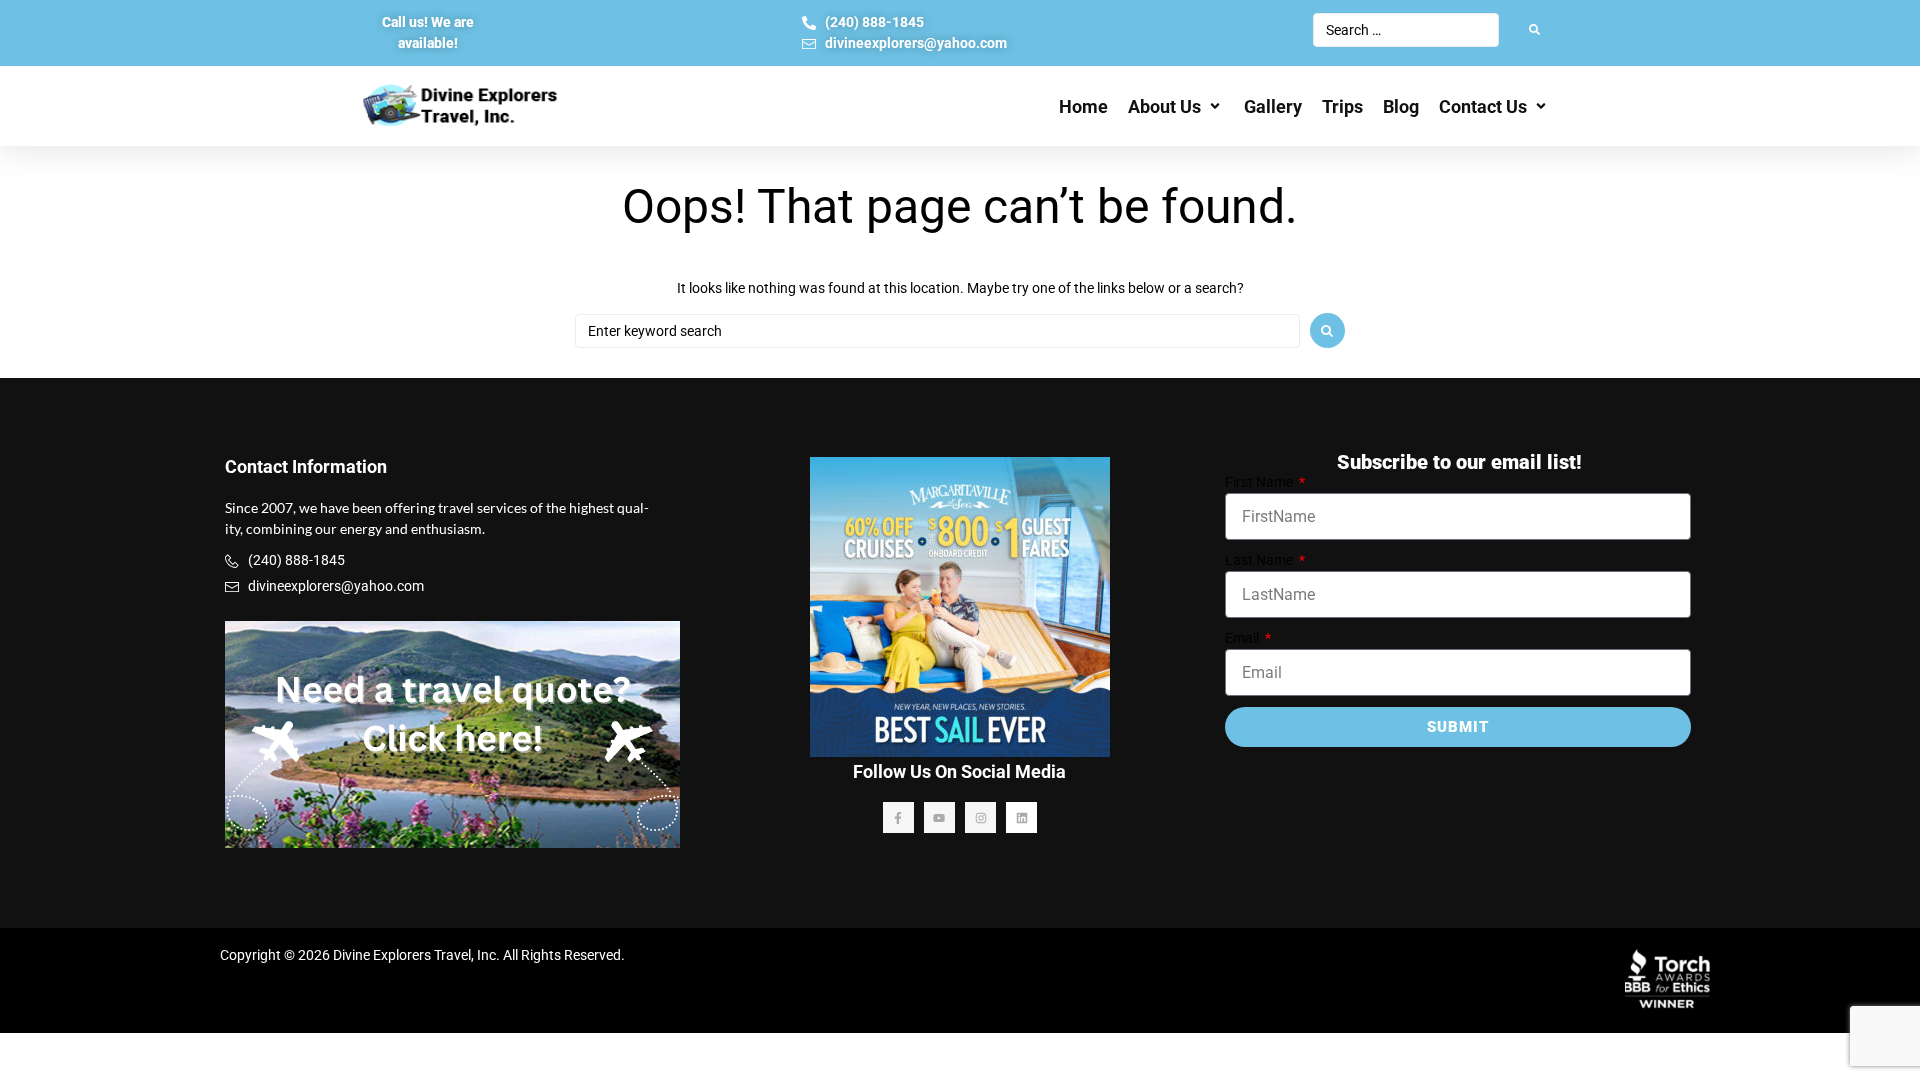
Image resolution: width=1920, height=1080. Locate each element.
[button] (1176, 106)
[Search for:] (937, 331)
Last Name (1260, 560)
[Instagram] (980, 817)
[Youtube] (939, 817)
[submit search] (1534, 29)
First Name (1260, 482)
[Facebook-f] (898, 817)
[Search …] (1406, 30)
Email (1243, 638)
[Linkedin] (1021, 817)
